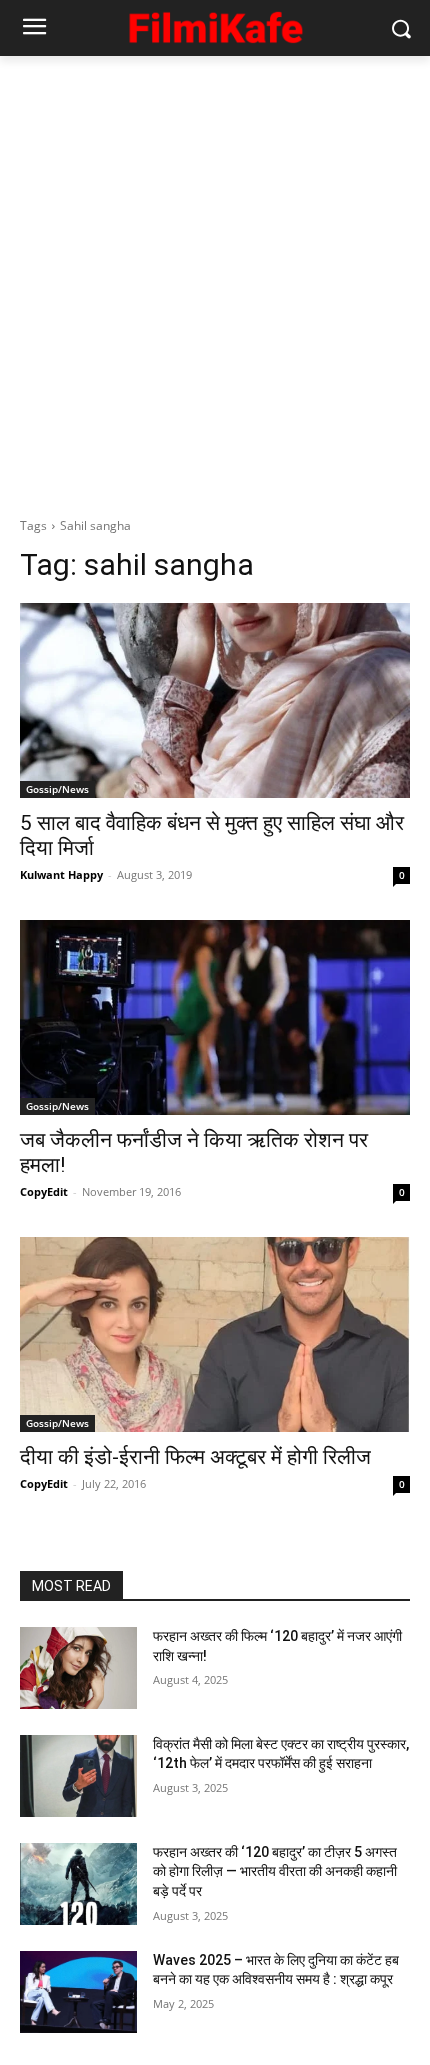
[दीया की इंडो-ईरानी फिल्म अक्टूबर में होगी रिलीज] (215, 1334)
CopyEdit (44, 1191)
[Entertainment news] (215, 24)
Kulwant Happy (61, 874)
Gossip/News (57, 789)
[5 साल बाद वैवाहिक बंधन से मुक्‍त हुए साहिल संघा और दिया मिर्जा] (215, 700)
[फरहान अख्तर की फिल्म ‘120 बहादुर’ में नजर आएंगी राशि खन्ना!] (78, 1668)
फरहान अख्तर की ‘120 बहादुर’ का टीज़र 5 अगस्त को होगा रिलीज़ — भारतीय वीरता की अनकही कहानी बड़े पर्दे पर (275, 1871)
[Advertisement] (215, 281)
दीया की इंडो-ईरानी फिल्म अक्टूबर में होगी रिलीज (195, 1457)
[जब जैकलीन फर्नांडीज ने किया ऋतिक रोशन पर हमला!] (215, 1017)
